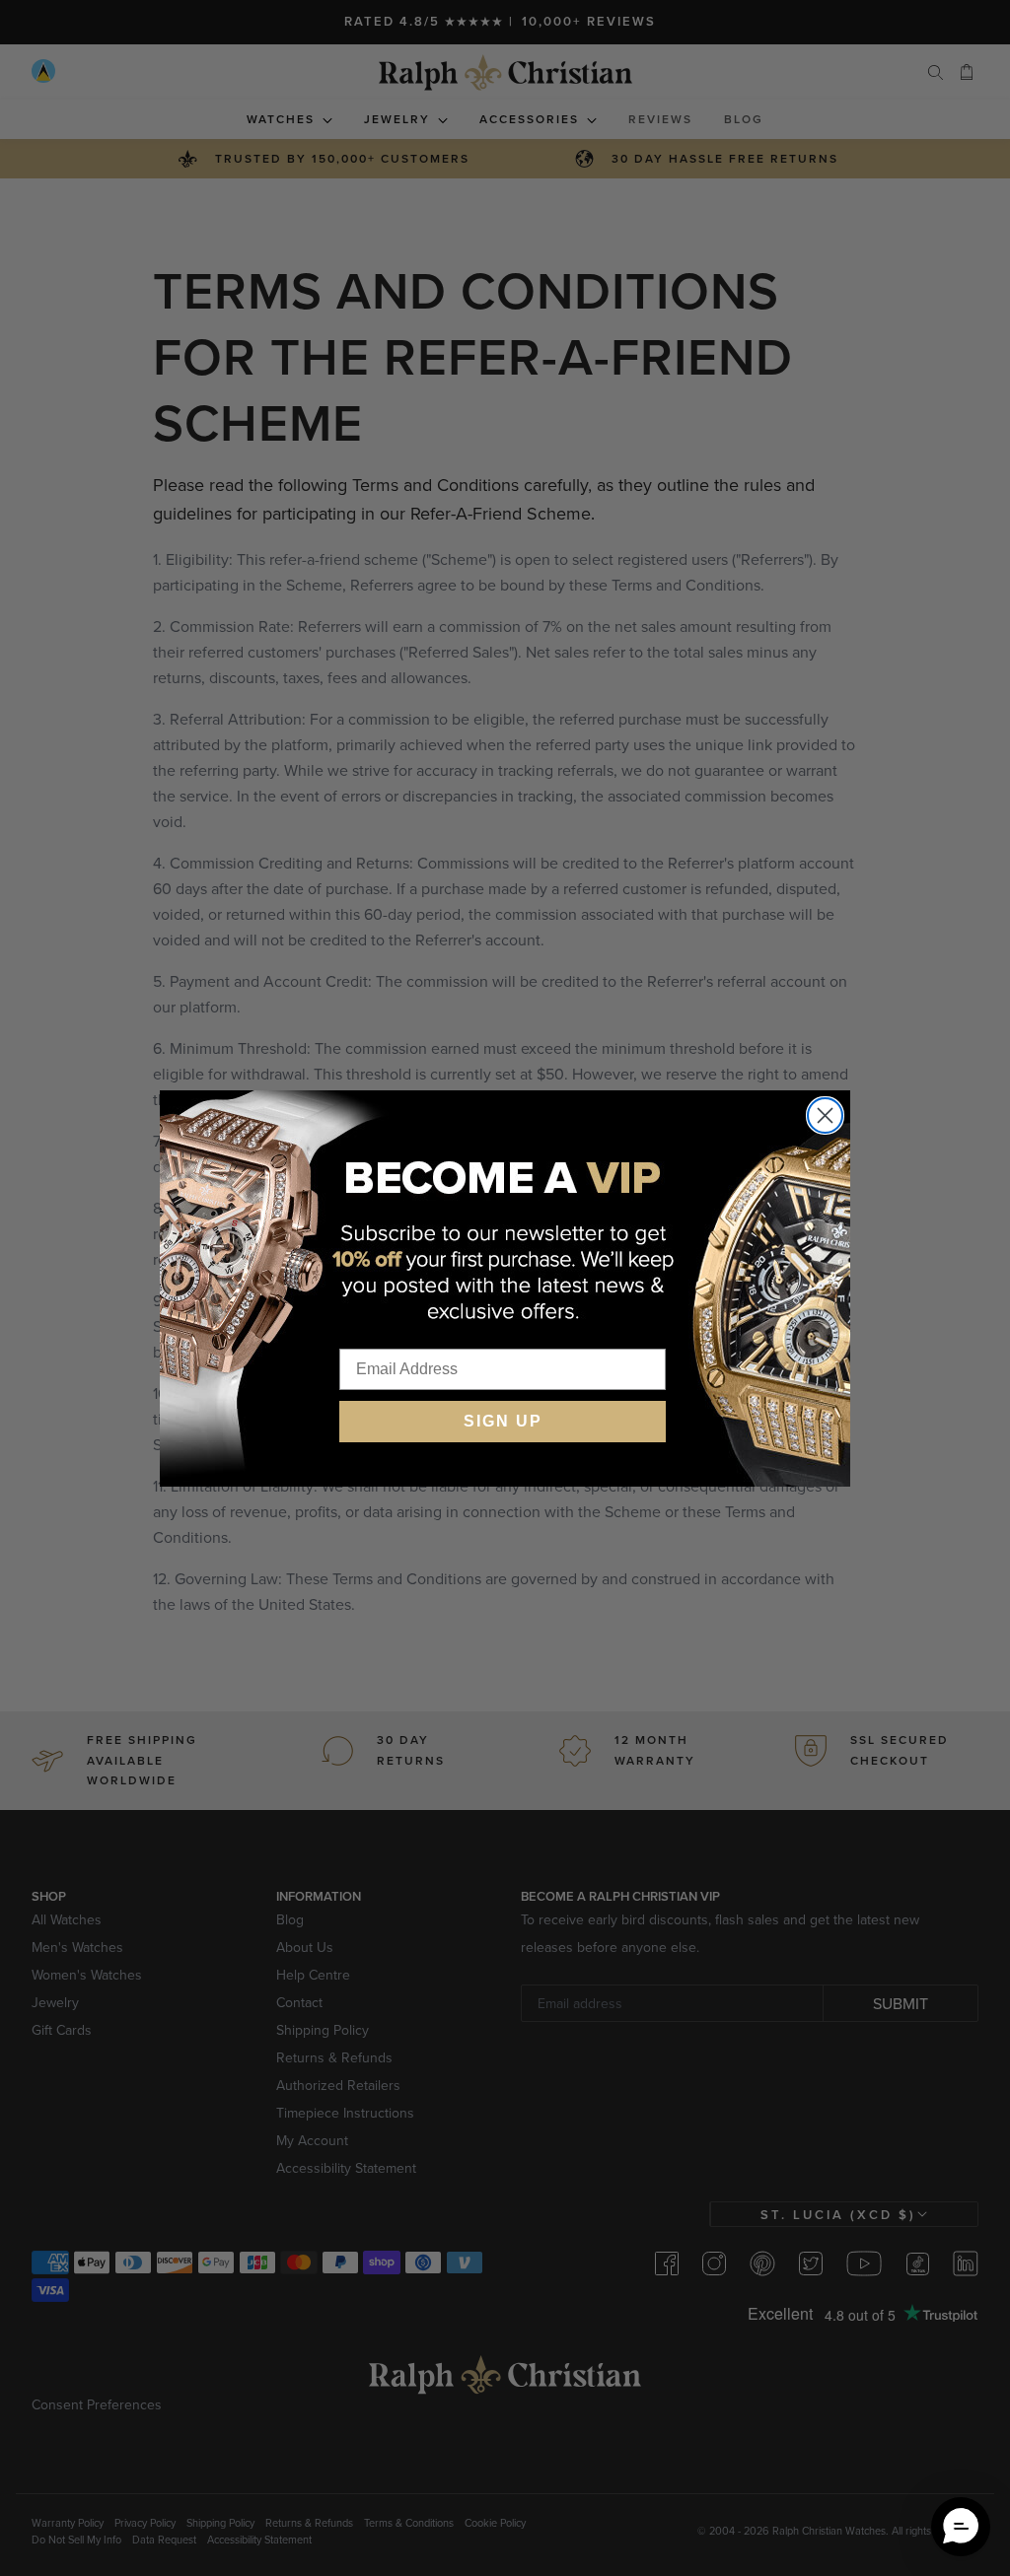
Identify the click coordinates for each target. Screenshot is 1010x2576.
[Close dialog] (825, 1115)
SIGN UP (503, 1421)
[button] (961, 2527)
